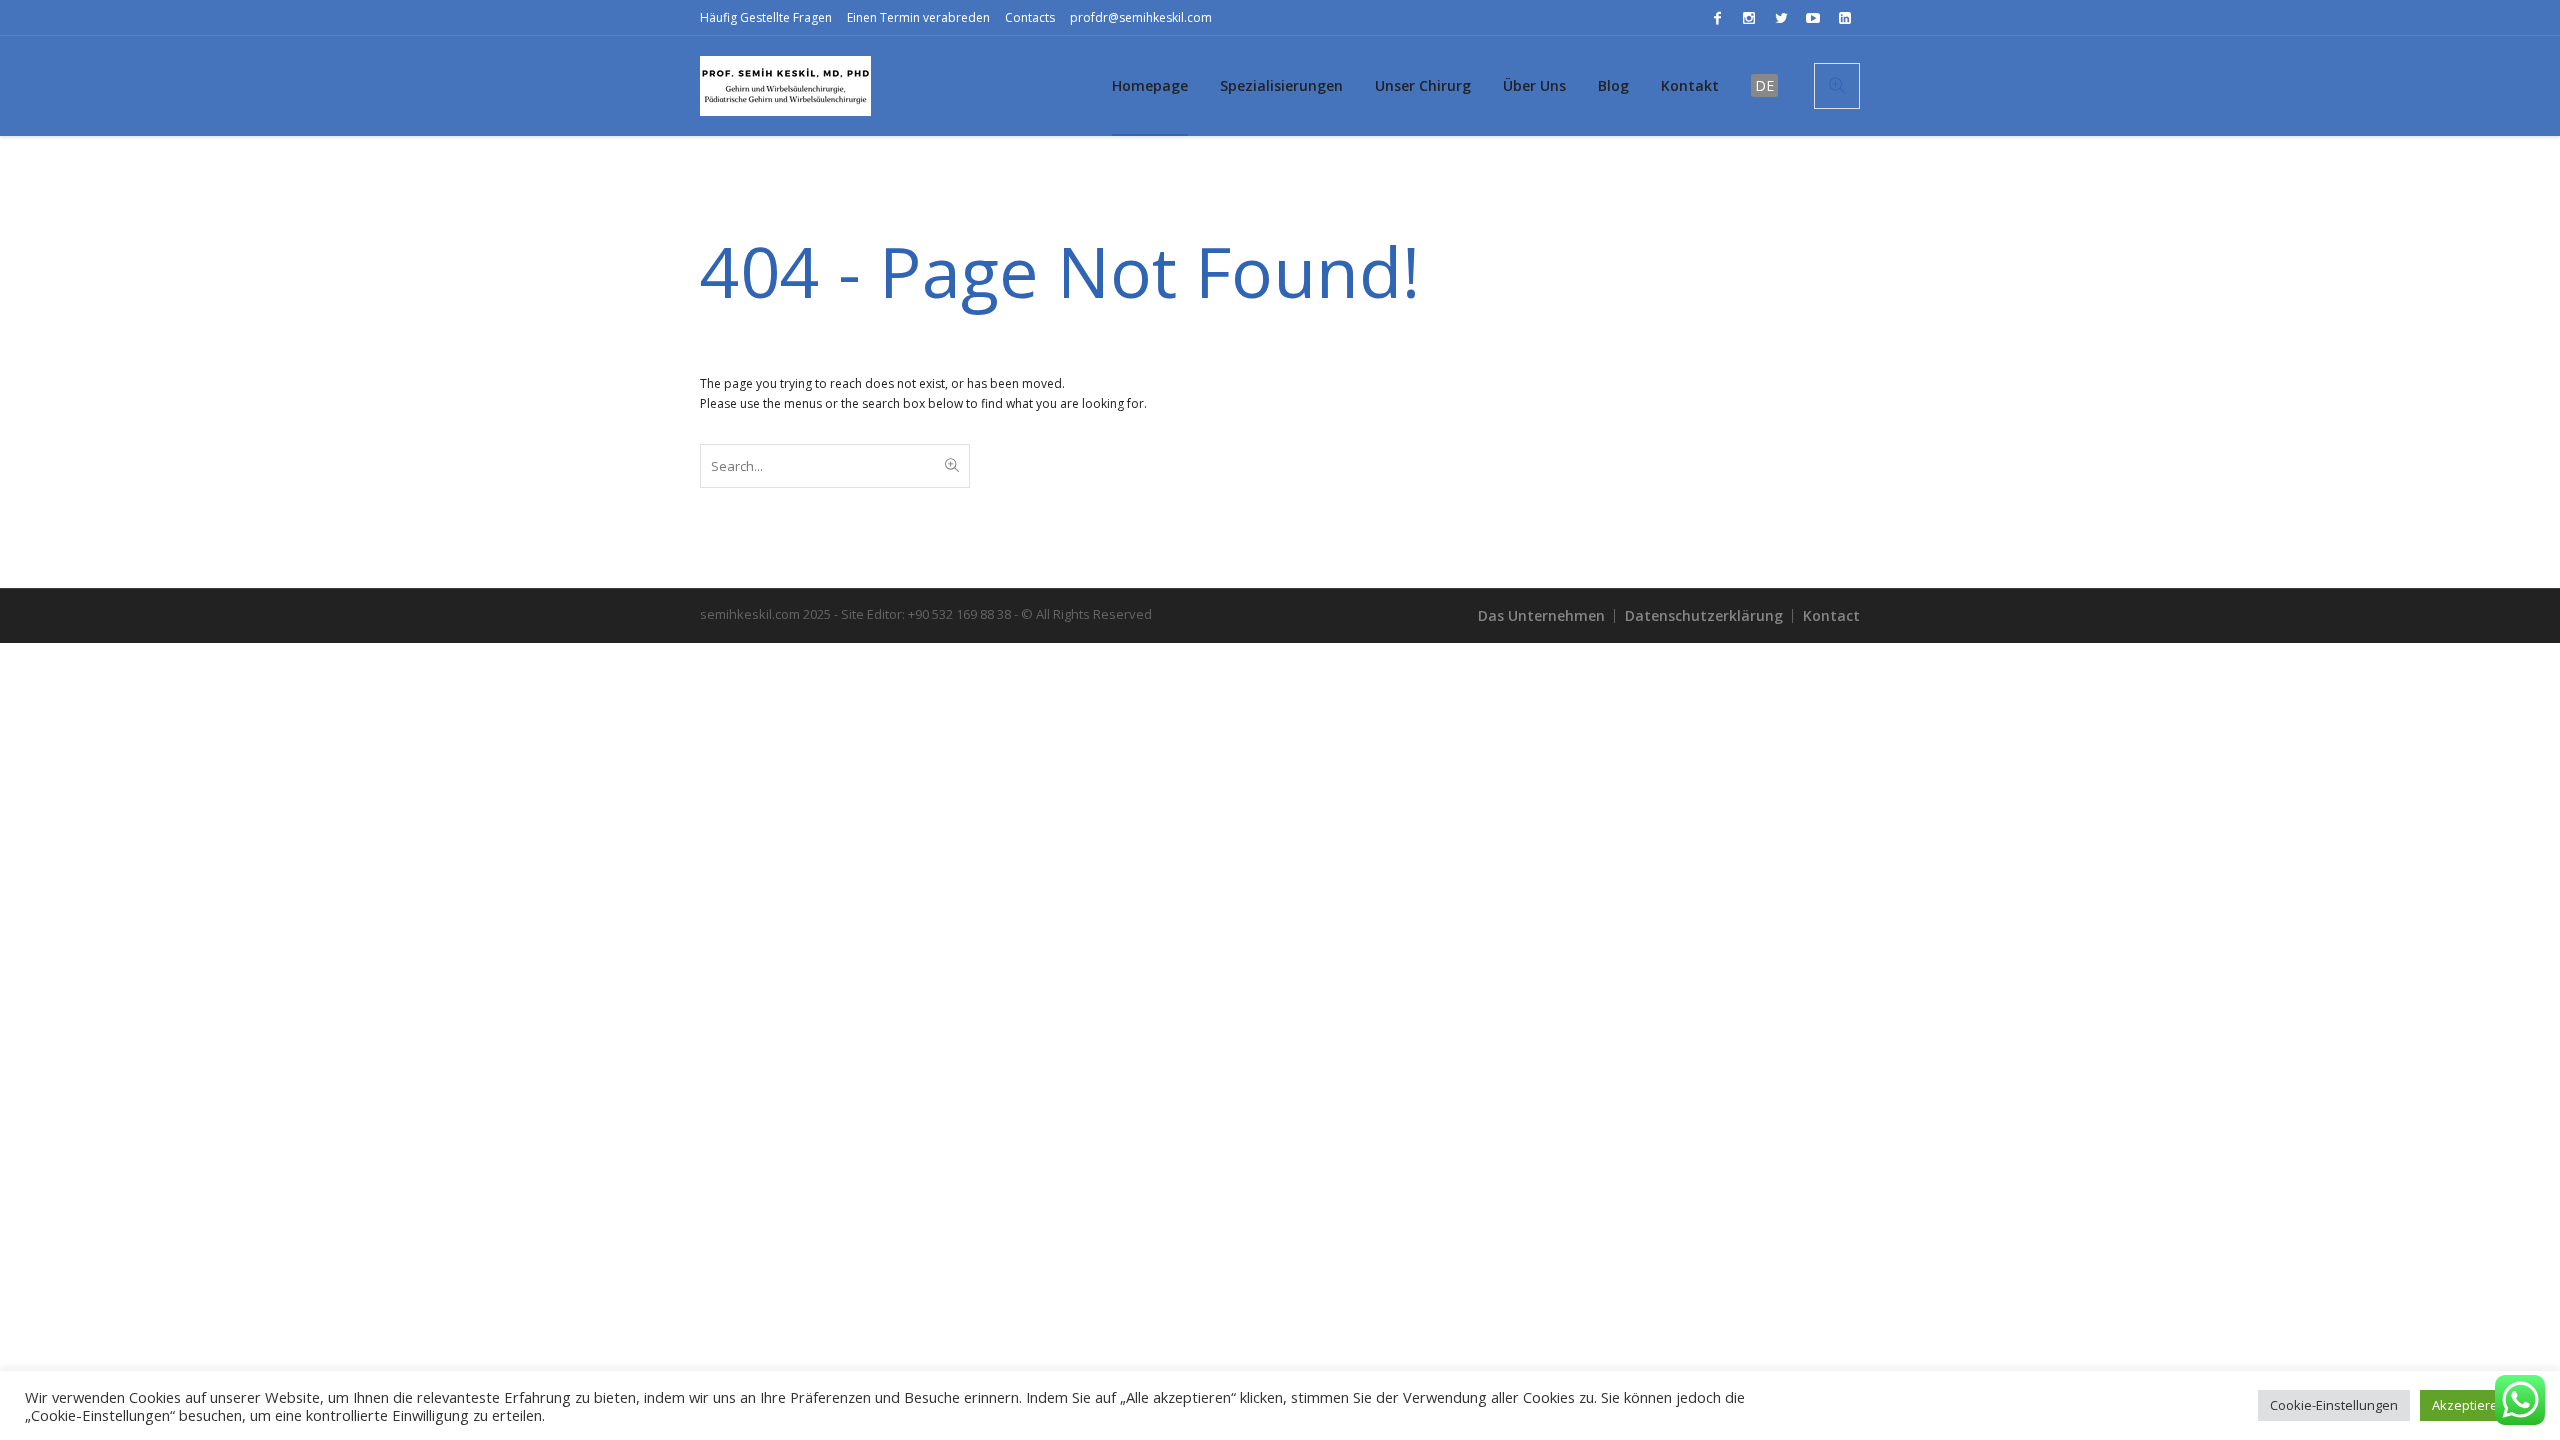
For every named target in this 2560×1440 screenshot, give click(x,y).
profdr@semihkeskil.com (1141, 17)
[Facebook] (1717, 18)
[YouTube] (1813, 18)
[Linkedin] (1845, 18)
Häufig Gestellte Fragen (766, 17)
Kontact (1831, 615)
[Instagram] (1749, 18)
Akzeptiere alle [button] (2477, 1405)
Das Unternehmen (1541, 615)
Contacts (1030, 17)
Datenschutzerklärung (1704, 615)
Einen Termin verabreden (918, 17)
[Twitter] (1781, 18)
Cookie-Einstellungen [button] (2334, 1405)
